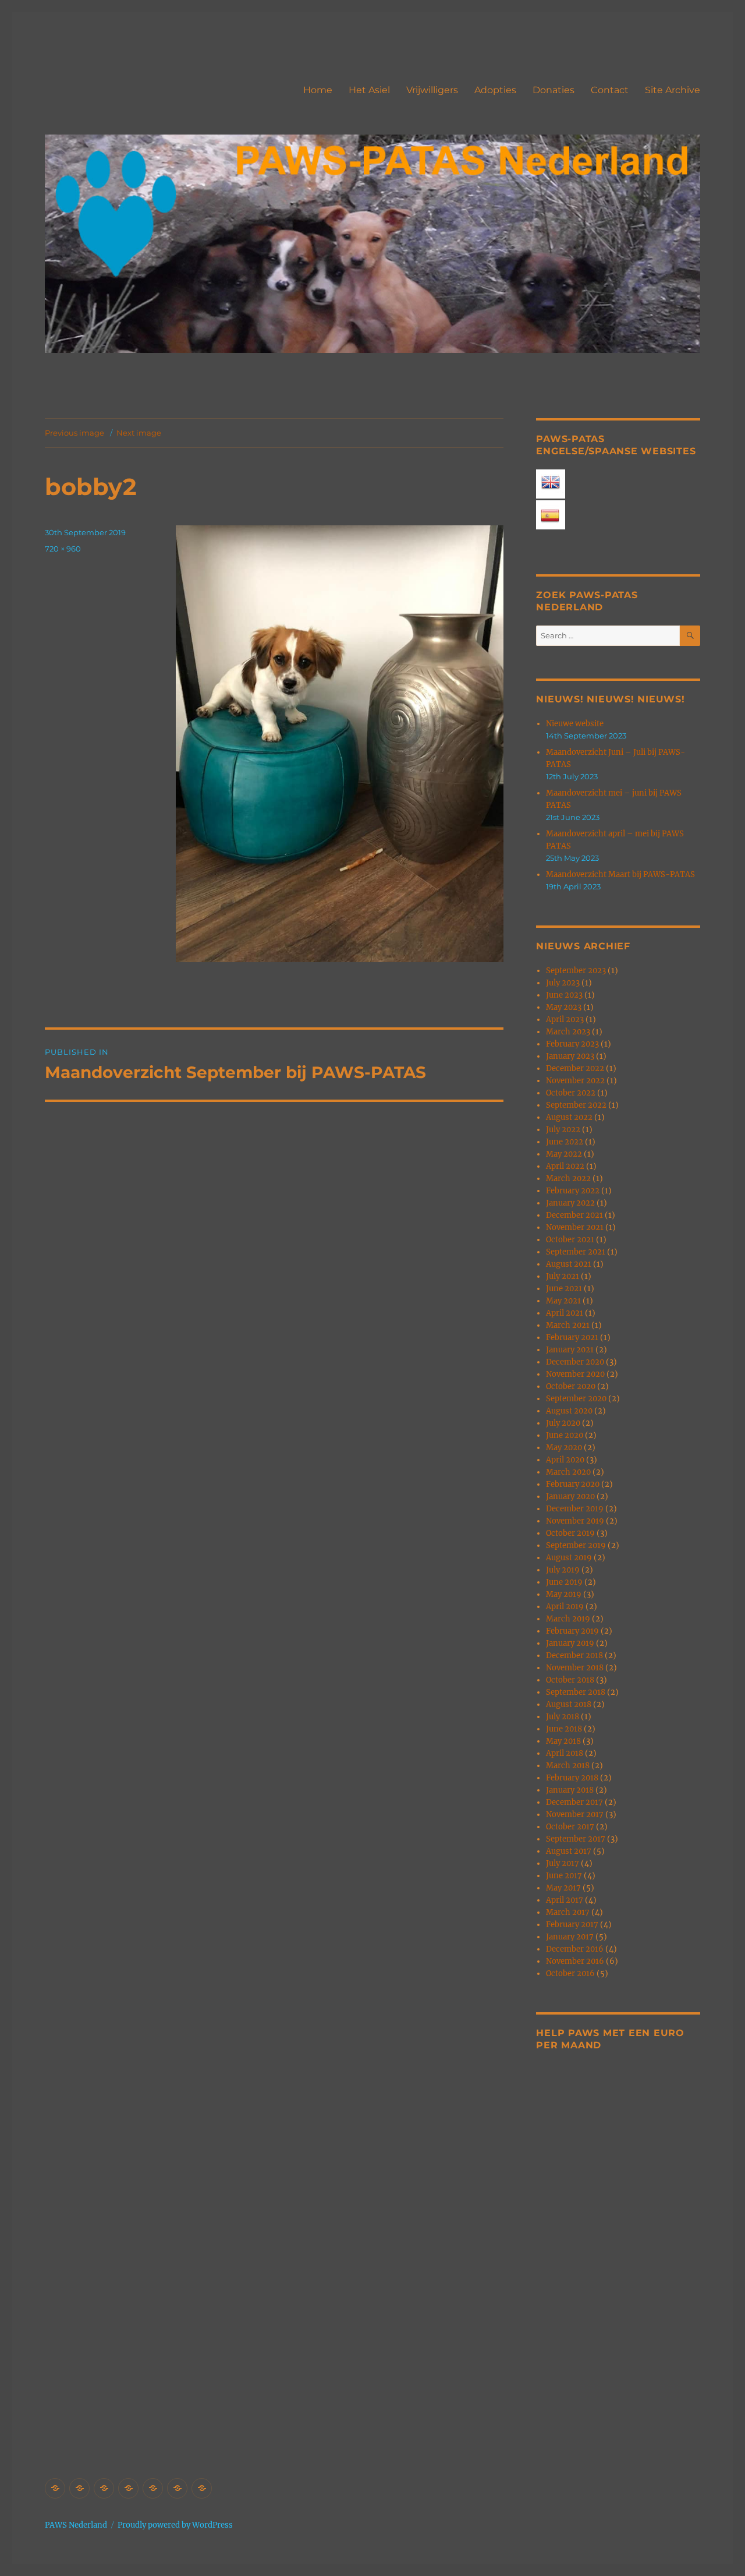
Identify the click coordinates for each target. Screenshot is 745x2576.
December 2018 (574, 1656)
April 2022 (565, 1166)
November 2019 (575, 1521)
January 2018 (570, 1790)
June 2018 (564, 1729)
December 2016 (575, 1949)
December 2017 (574, 1802)
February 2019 (572, 1631)
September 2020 (576, 1399)
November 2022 (575, 1081)
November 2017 (575, 1814)
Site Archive (673, 90)
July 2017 (563, 1863)
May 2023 (564, 1007)
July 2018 (563, 1717)
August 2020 (569, 1411)
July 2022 (563, 1130)
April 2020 (565, 1460)
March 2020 (568, 1472)
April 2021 (565, 1313)
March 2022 (568, 1179)
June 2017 (564, 1876)
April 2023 (565, 1020)
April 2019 (565, 1607)
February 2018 (572, 1778)
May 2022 (564, 1154)
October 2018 (570, 1680)
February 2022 (573, 1191)
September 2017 (576, 1839)
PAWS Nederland (76, 2525)
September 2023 (576, 971)
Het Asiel (369, 90)
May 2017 (563, 1888)
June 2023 (564, 995)
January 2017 (570, 1937)
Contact (610, 90)
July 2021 (563, 1276)
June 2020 (565, 1435)
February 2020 (573, 1484)
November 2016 (575, 1961)
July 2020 (563, 1423)
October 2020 (571, 1386)
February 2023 (572, 1044)
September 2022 (576, 1105)
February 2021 (572, 1338)
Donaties (554, 90)
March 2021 (568, 1325)
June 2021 (564, 1289)
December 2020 (575, 1362)
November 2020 (575, 1374)
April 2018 (565, 1753)
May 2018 (563, 1741)
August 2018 (569, 1704)
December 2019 (575, 1509)
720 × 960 (63, 549)
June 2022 (565, 1142)
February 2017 (572, 1925)
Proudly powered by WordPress (175, 2525)
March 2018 (568, 1766)
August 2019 (569, 1558)
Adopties (495, 90)
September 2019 (576, 1545)
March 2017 (568, 1912)
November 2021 (575, 1227)
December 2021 (574, 1215)
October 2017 (570, 1827)
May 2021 (563, 1301)
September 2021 (576, 1252)
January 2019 (570, 1643)
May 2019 (564, 1594)
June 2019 (564, 1582)
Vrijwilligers (432, 90)
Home (318, 90)
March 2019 (568, 1619)
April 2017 (565, 1900)
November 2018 (575, 1668)
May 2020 (564, 1448)
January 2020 (570, 1497)
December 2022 (575, 1068)
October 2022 (571, 1093)
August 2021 (569, 1264)
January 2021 (570, 1350)
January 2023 (570, 1056)
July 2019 (563, 1570)
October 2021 (570, 1240)
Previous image (74, 433)
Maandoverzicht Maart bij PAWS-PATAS (620, 874)
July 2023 (563, 983)
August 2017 (569, 1851)
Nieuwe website (575, 724)
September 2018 (576, 1692)
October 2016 (570, 1973)
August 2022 (569, 1117)
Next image (139, 433)
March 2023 (568, 1032)
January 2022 (570, 1203)
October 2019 (570, 1533)
